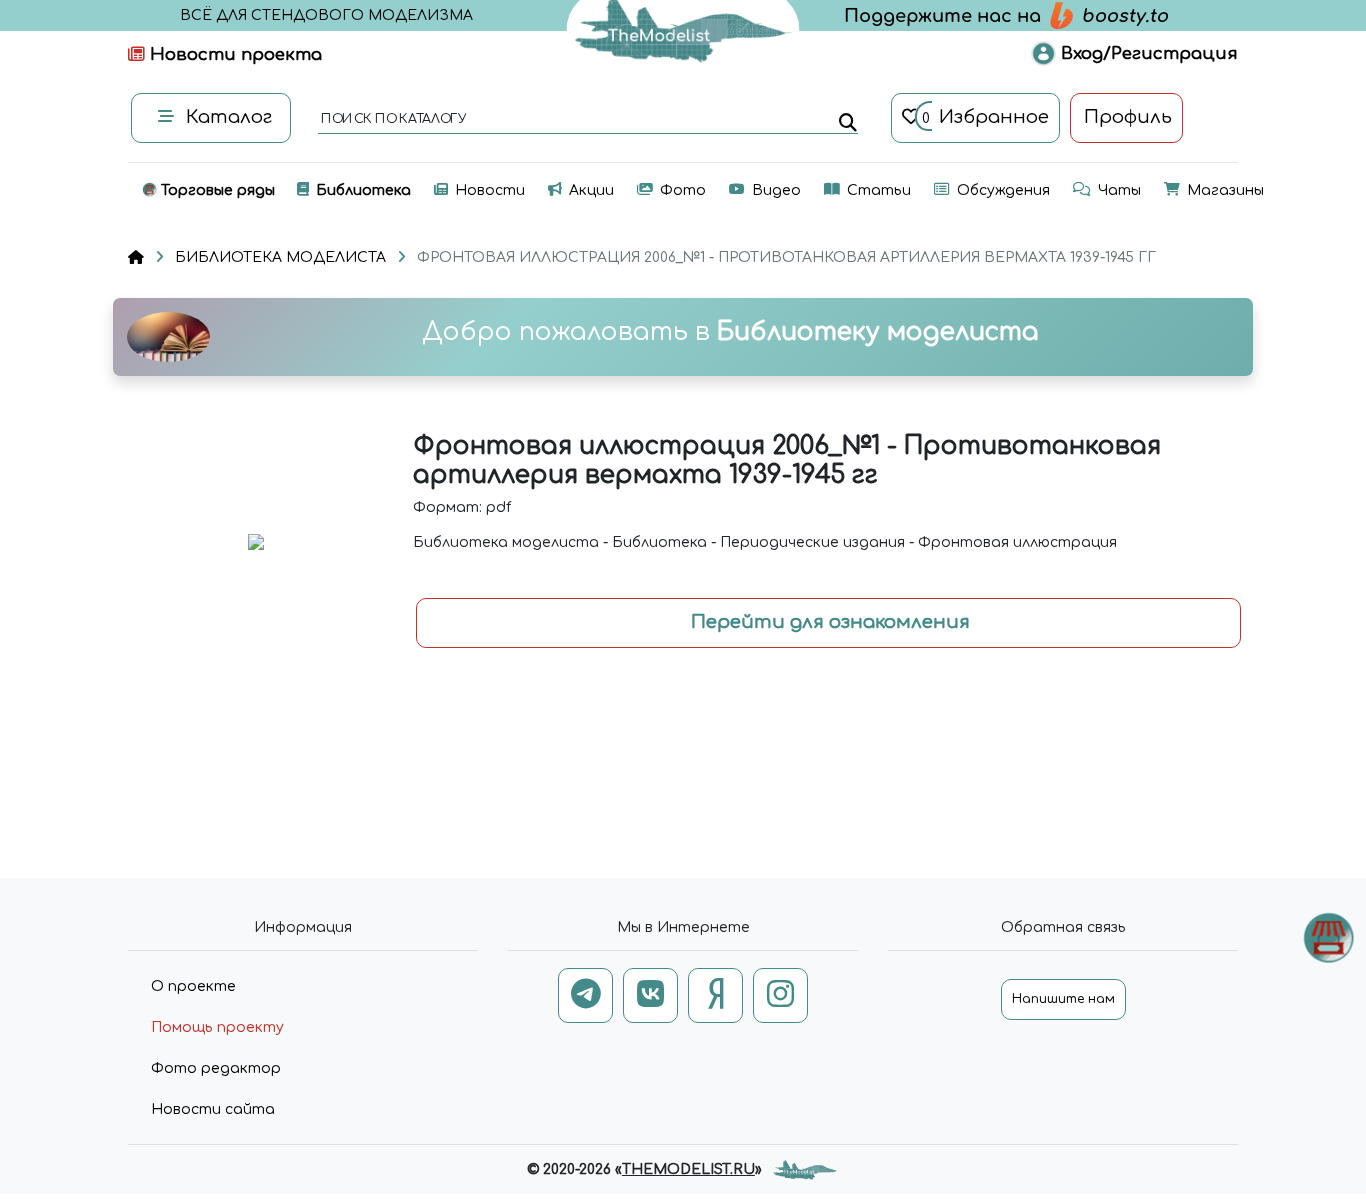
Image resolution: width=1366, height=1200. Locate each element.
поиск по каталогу (392, 120)
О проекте (193, 986)
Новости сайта (213, 1109)
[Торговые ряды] (1328, 937)
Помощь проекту (217, 1027)
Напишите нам (1063, 999)
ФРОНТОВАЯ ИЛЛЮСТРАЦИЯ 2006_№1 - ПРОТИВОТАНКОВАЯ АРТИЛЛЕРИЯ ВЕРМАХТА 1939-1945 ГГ (786, 257)
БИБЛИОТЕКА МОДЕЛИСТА (280, 257)
